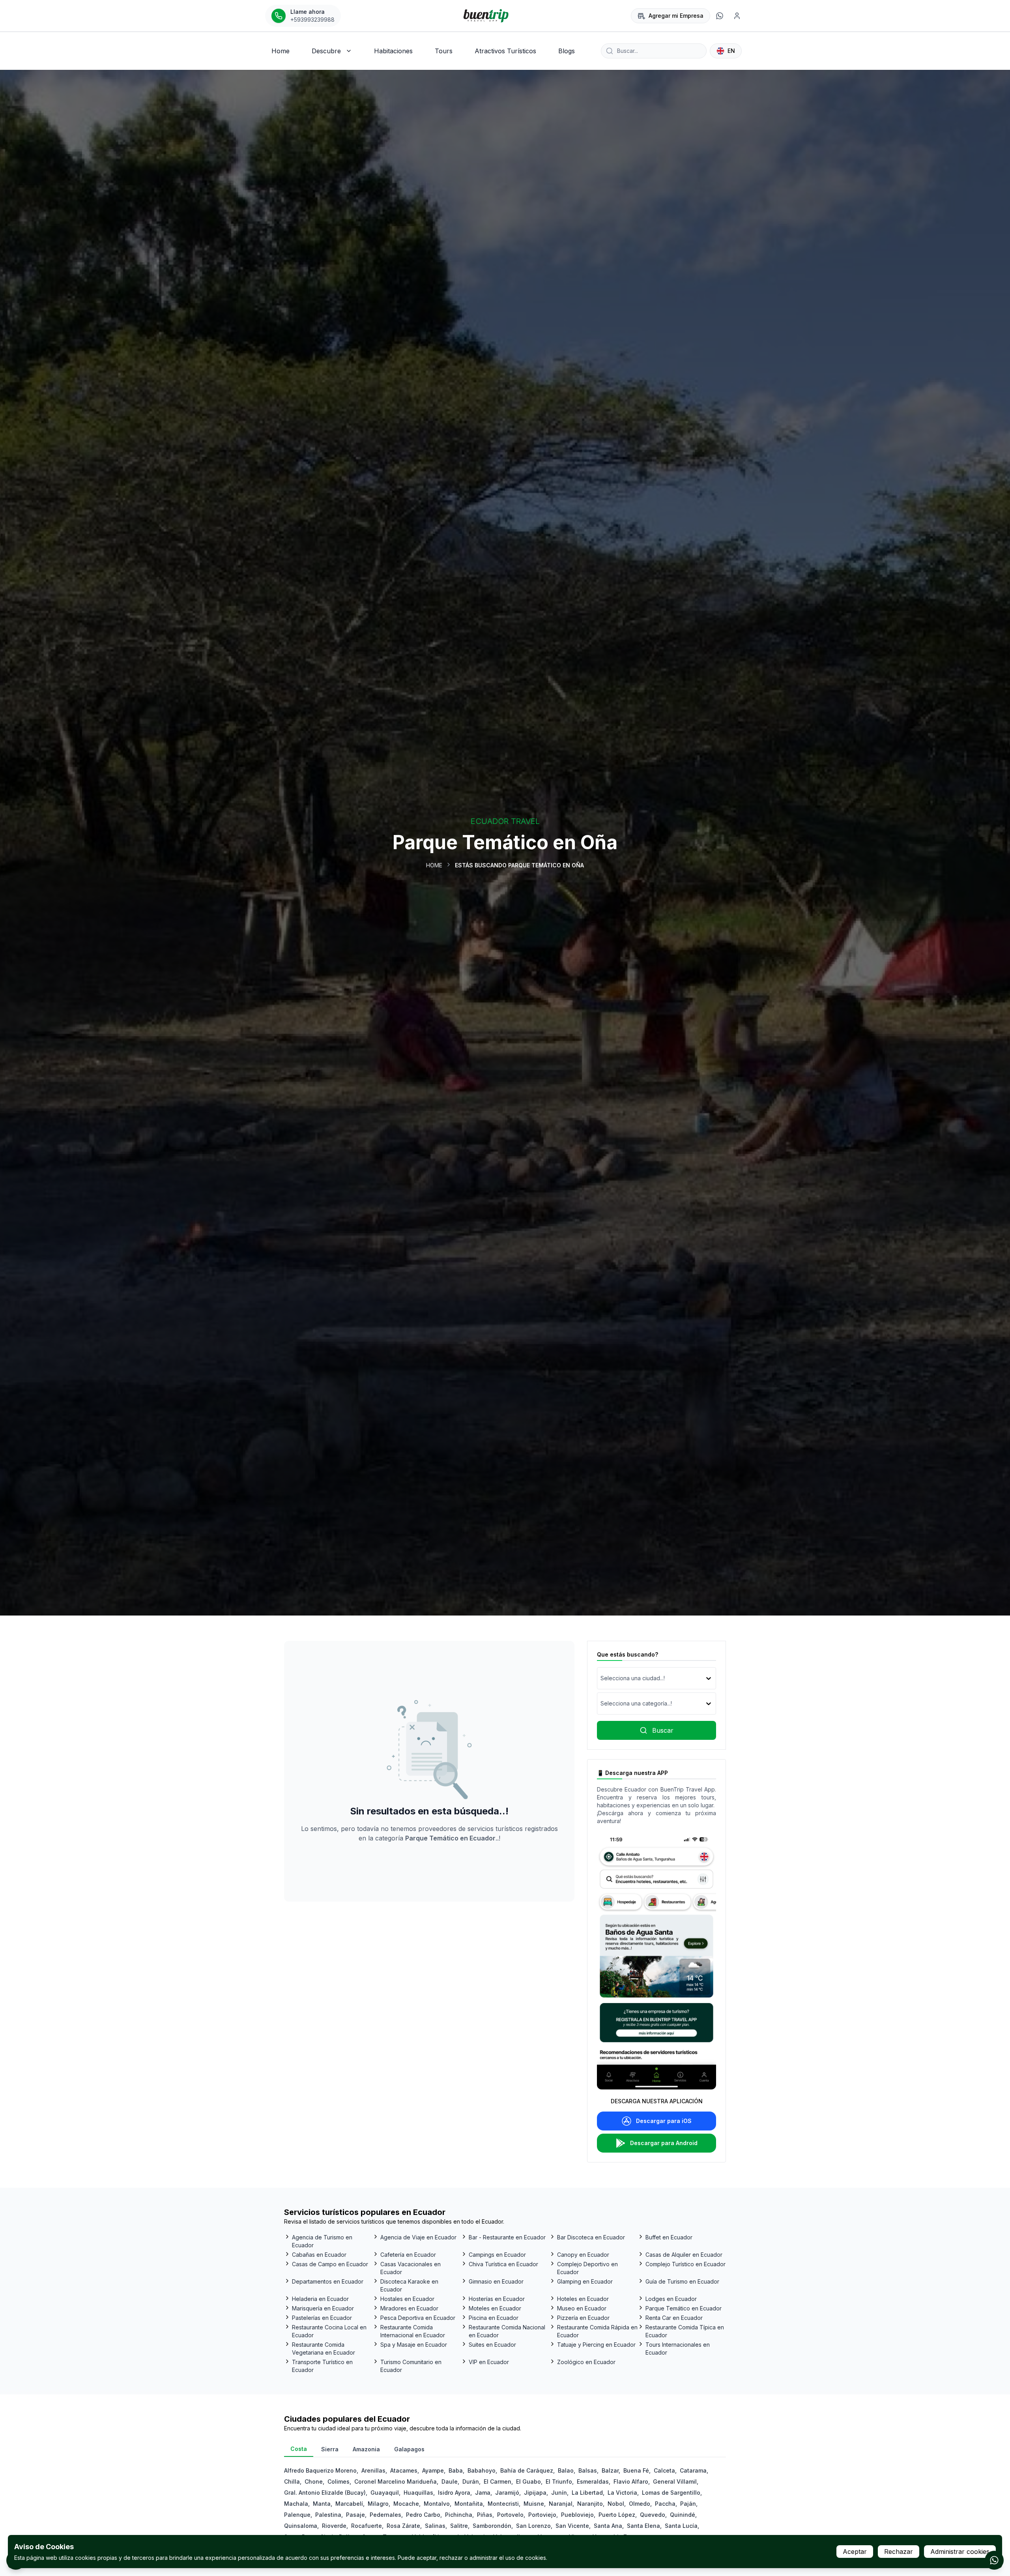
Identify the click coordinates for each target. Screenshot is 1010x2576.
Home (434, 865)
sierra (330, 2449)
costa (299, 2449)
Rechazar (899, 2552)
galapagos (409, 2449)
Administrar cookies (960, 2552)
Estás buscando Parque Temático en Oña (519, 865)
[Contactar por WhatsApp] (994, 2560)
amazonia (366, 2449)
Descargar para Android (664, 2143)
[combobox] (601, 1678)
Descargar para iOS (664, 2121)
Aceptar (855, 2552)
